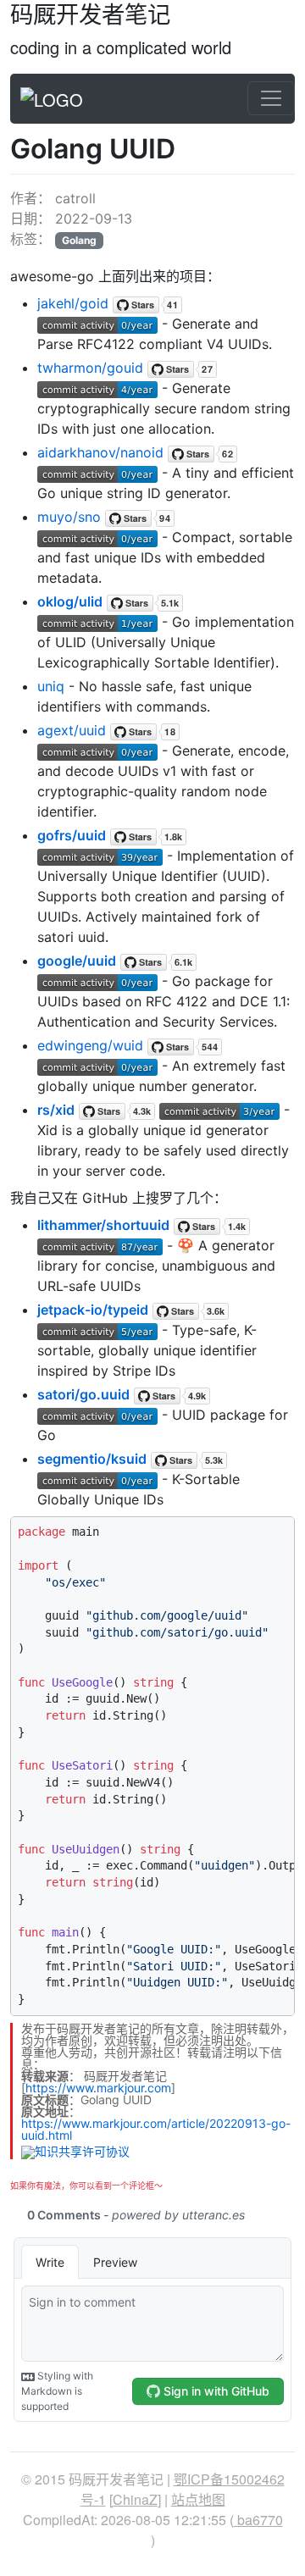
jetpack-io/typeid (93, 1310)
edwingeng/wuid (90, 1045)
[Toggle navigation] (271, 98)
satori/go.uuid (83, 1394)
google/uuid (77, 961)
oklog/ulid (70, 601)
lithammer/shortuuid (103, 1225)
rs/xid (56, 1110)
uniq (51, 686)
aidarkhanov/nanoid (100, 452)
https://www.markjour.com (98, 2088)
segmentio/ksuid (92, 1459)
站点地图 (198, 2499)
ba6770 (258, 2520)
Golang (79, 240)
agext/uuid (72, 730)
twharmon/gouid (90, 368)
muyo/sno (69, 517)
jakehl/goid (73, 303)
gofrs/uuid (72, 835)
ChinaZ (135, 2499)
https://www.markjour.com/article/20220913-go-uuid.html (156, 2129)
